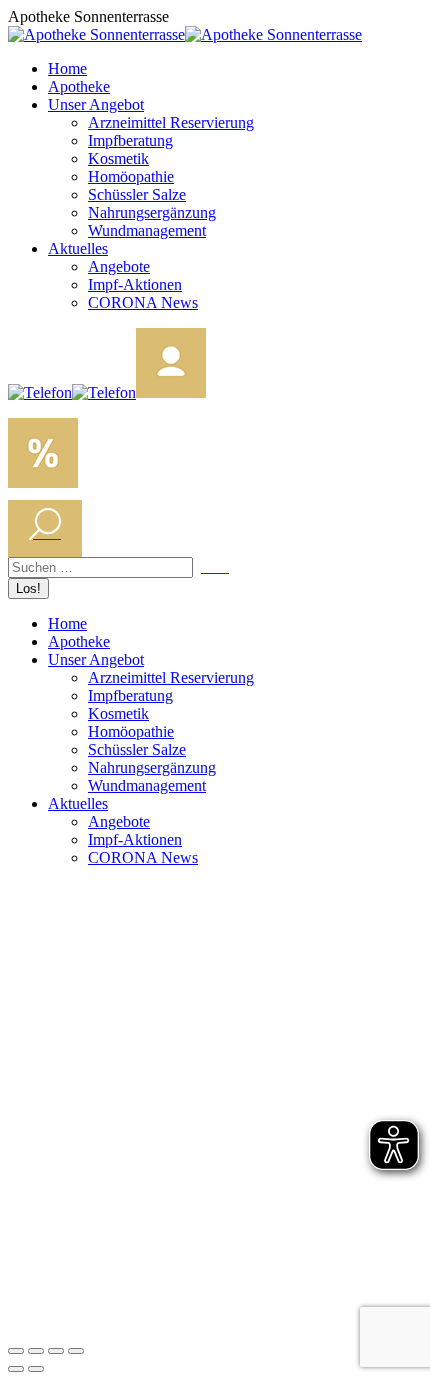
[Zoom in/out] (76, 1351)
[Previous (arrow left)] (16, 1369)
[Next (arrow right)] (36, 1369)
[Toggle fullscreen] (56, 1351)
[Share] (36, 1351)
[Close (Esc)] (16, 1351)
